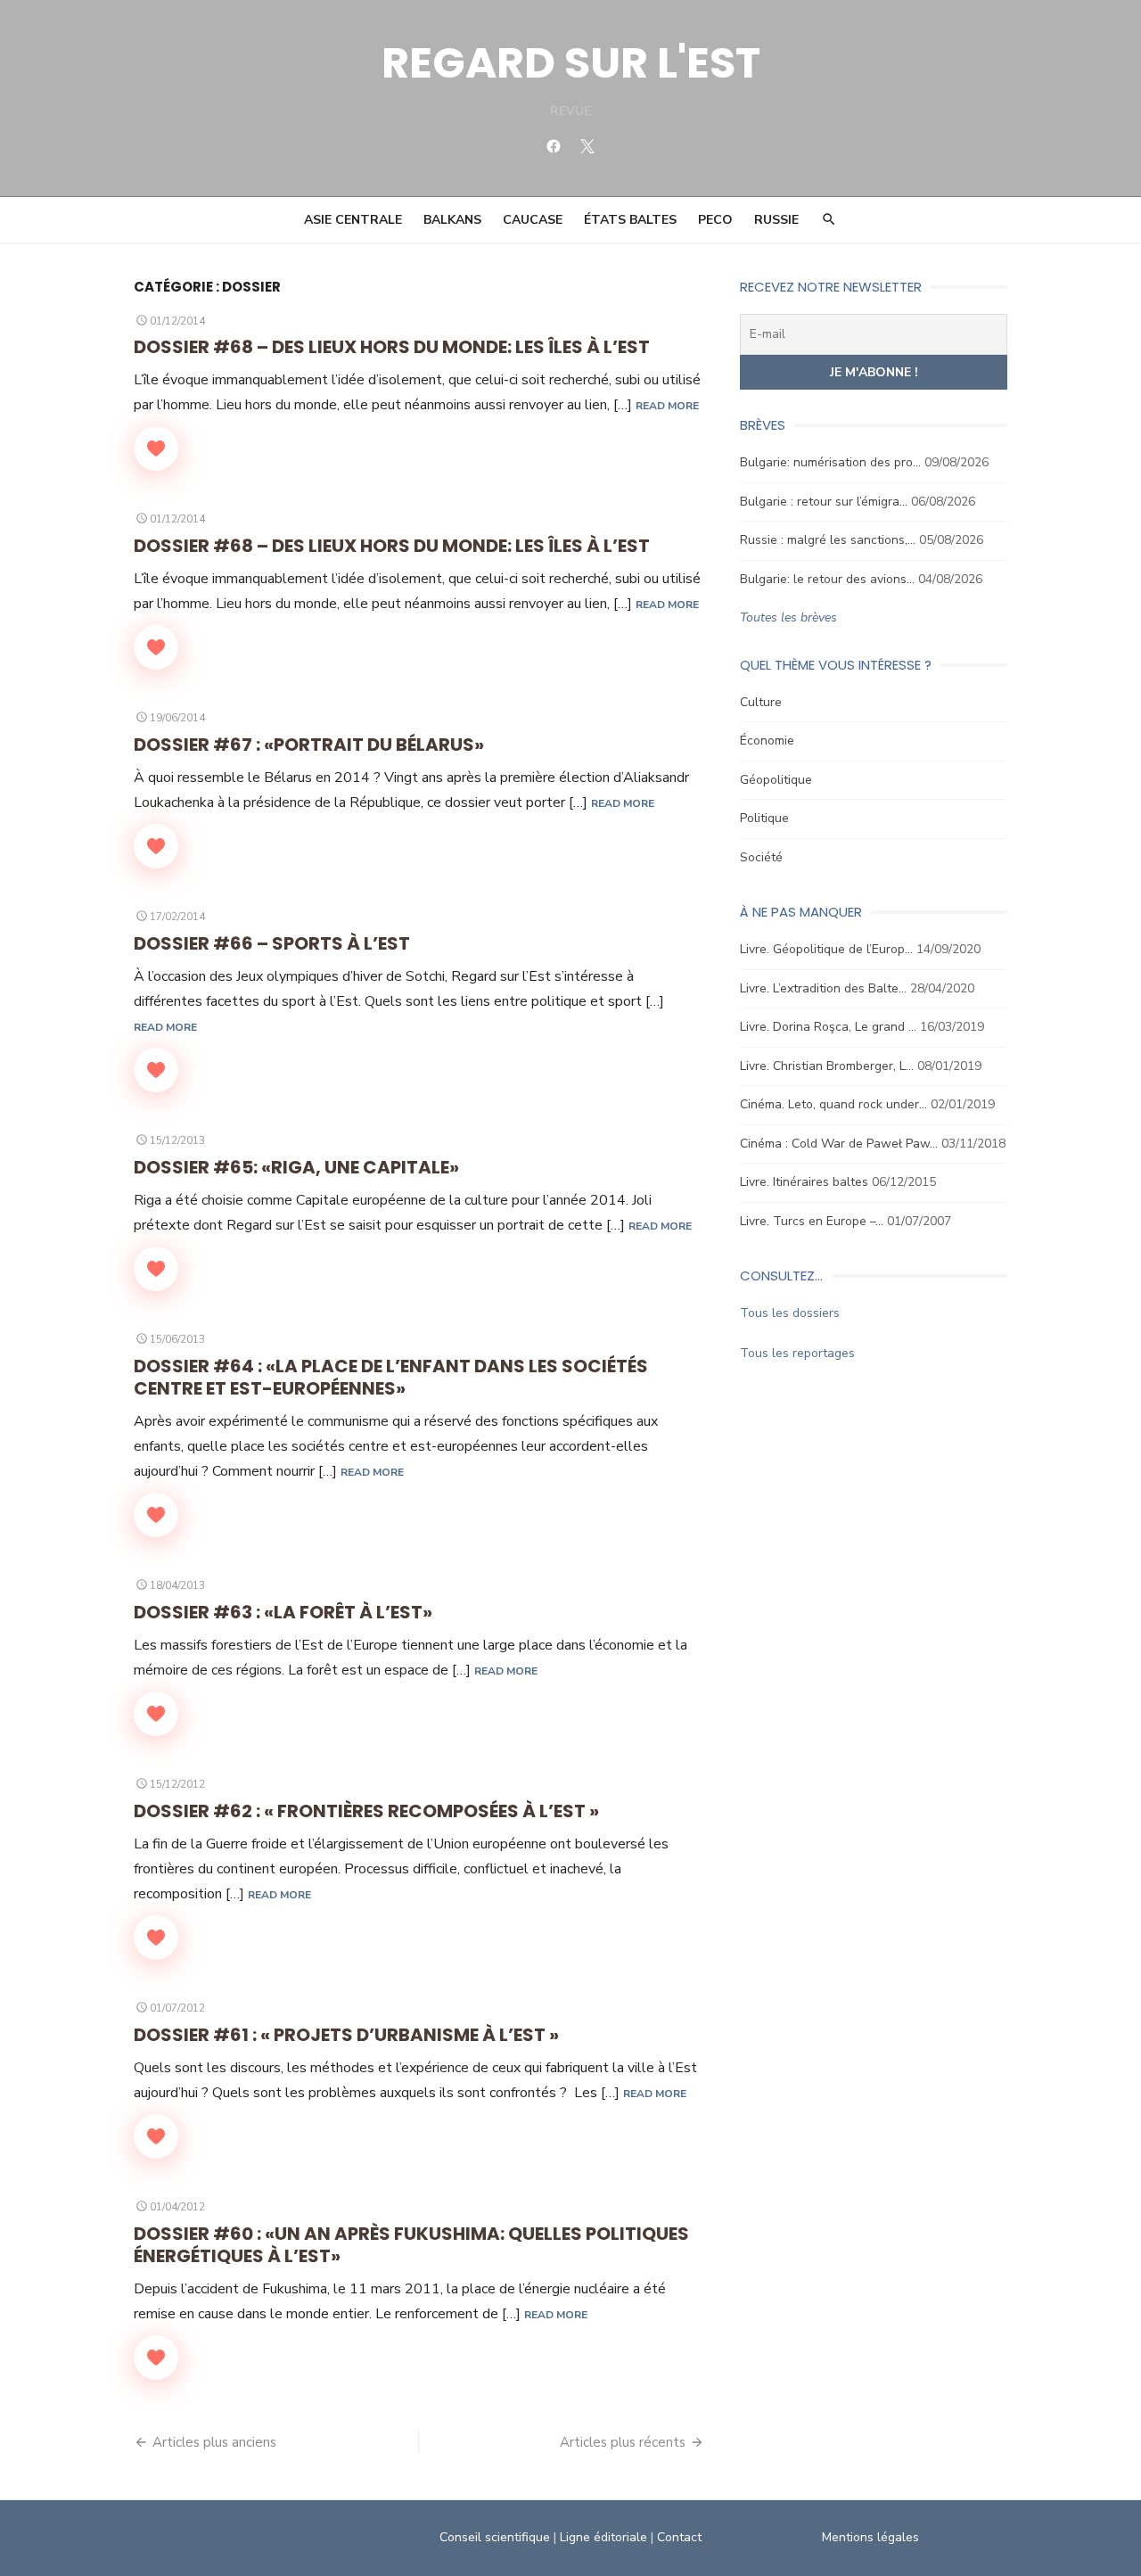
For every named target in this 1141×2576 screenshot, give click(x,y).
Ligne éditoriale (603, 2537)
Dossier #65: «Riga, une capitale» (296, 1167)
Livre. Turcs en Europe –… (812, 1221)
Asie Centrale (353, 220)
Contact (679, 2537)
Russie (776, 220)
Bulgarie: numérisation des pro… (830, 462)
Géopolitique (776, 780)
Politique (764, 818)
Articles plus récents (623, 2442)
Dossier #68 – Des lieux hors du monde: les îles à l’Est (392, 347)
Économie (767, 741)
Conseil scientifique (495, 2537)
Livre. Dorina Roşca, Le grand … (828, 1027)
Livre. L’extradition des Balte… (823, 988)
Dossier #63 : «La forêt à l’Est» (283, 1612)
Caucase (533, 220)
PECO (715, 220)
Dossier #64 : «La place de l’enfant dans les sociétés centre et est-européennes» (391, 1377)
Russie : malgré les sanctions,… (828, 540)
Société (761, 857)
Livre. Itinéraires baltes (804, 1182)
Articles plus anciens (214, 2442)
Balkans (452, 220)
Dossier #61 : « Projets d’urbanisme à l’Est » (346, 2035)
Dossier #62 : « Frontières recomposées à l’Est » (366, 1811)
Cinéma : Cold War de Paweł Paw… (839, 1144)
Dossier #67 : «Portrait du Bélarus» (309, 745)
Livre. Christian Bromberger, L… (827, 1066)
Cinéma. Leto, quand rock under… (833, 1104)
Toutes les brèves (788, 617)
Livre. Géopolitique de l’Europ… (826, 949)
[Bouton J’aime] (156, 449)
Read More (667, 406)
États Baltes (630, 220)
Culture (761, 702)
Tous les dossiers (790, 1313)
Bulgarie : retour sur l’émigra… (824, 502)
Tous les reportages (797, 1353)
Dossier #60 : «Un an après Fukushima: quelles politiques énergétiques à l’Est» (411, 2245)
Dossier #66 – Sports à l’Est (272, 943)
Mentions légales (870, 2537)
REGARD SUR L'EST (571, 63)
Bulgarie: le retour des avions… (827, 579)
